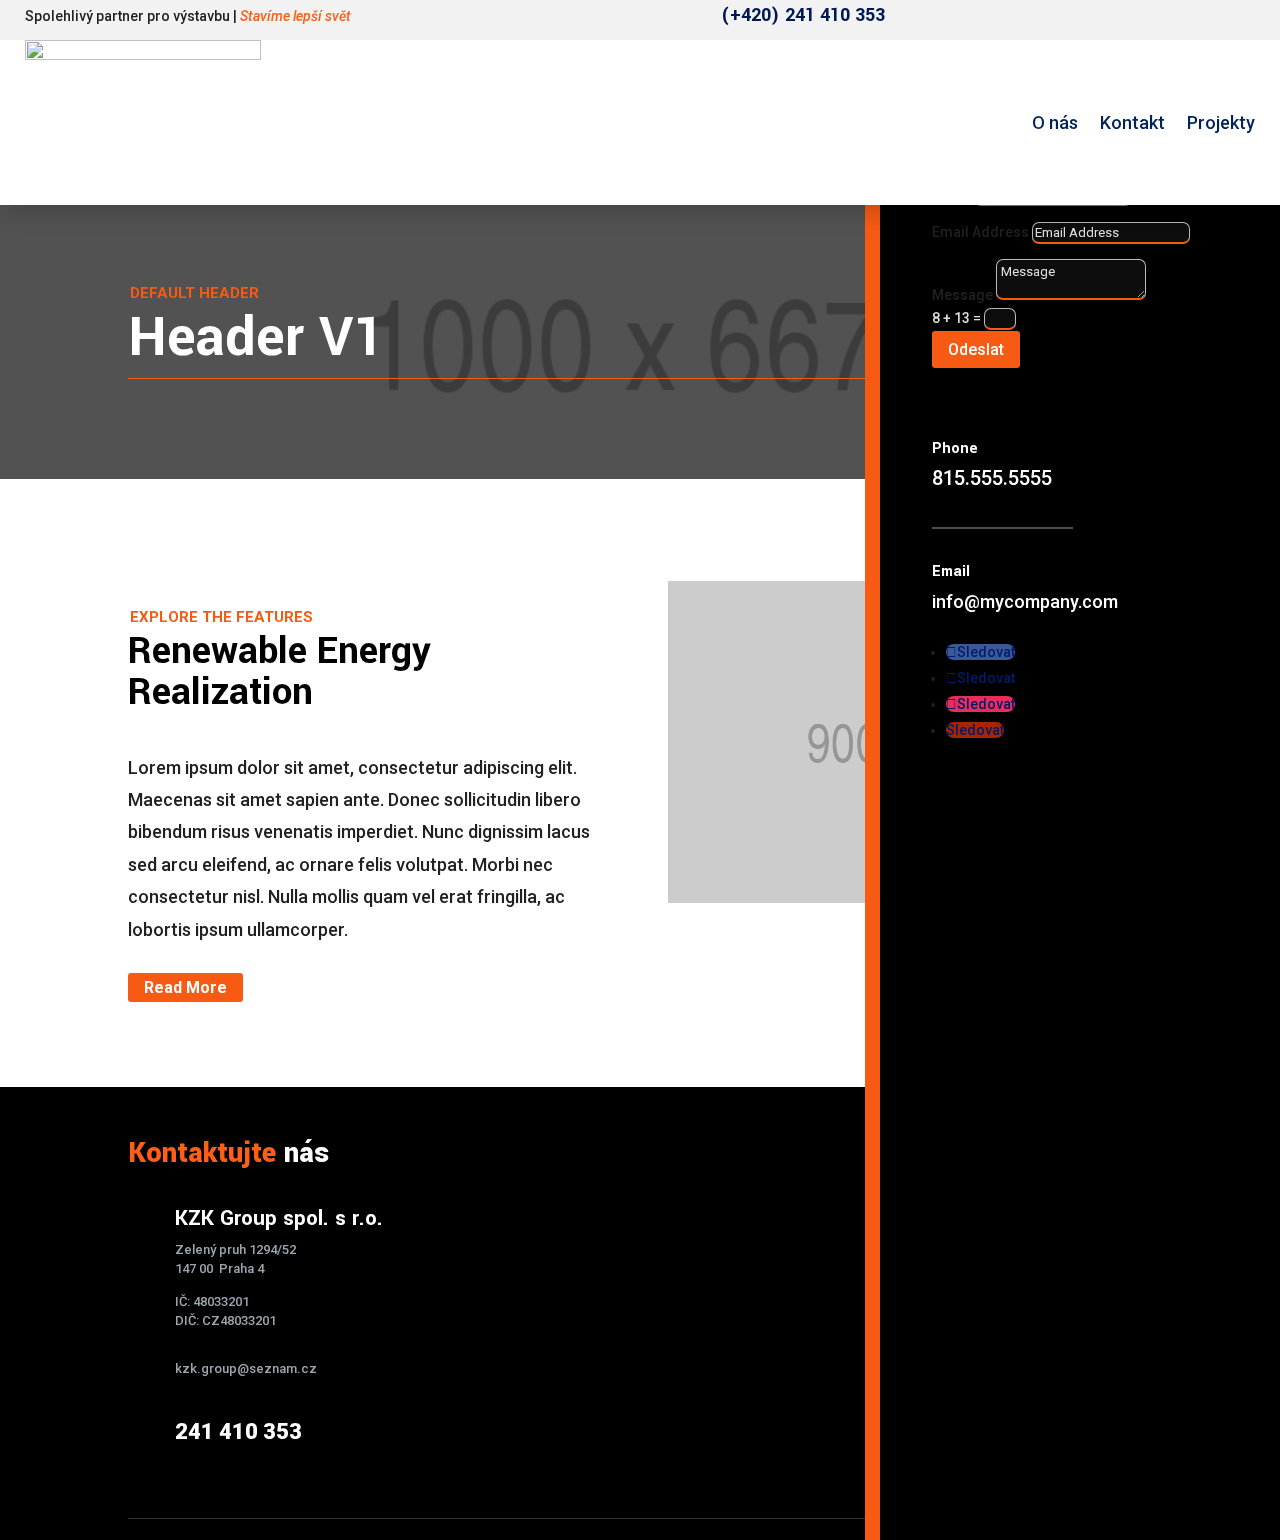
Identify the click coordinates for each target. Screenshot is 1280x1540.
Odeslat (976, 349)
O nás (1055, 122)
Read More (185, 987)
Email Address (980, 232)
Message (962, 295)
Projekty (1221, 122)
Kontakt (1132, 122)
